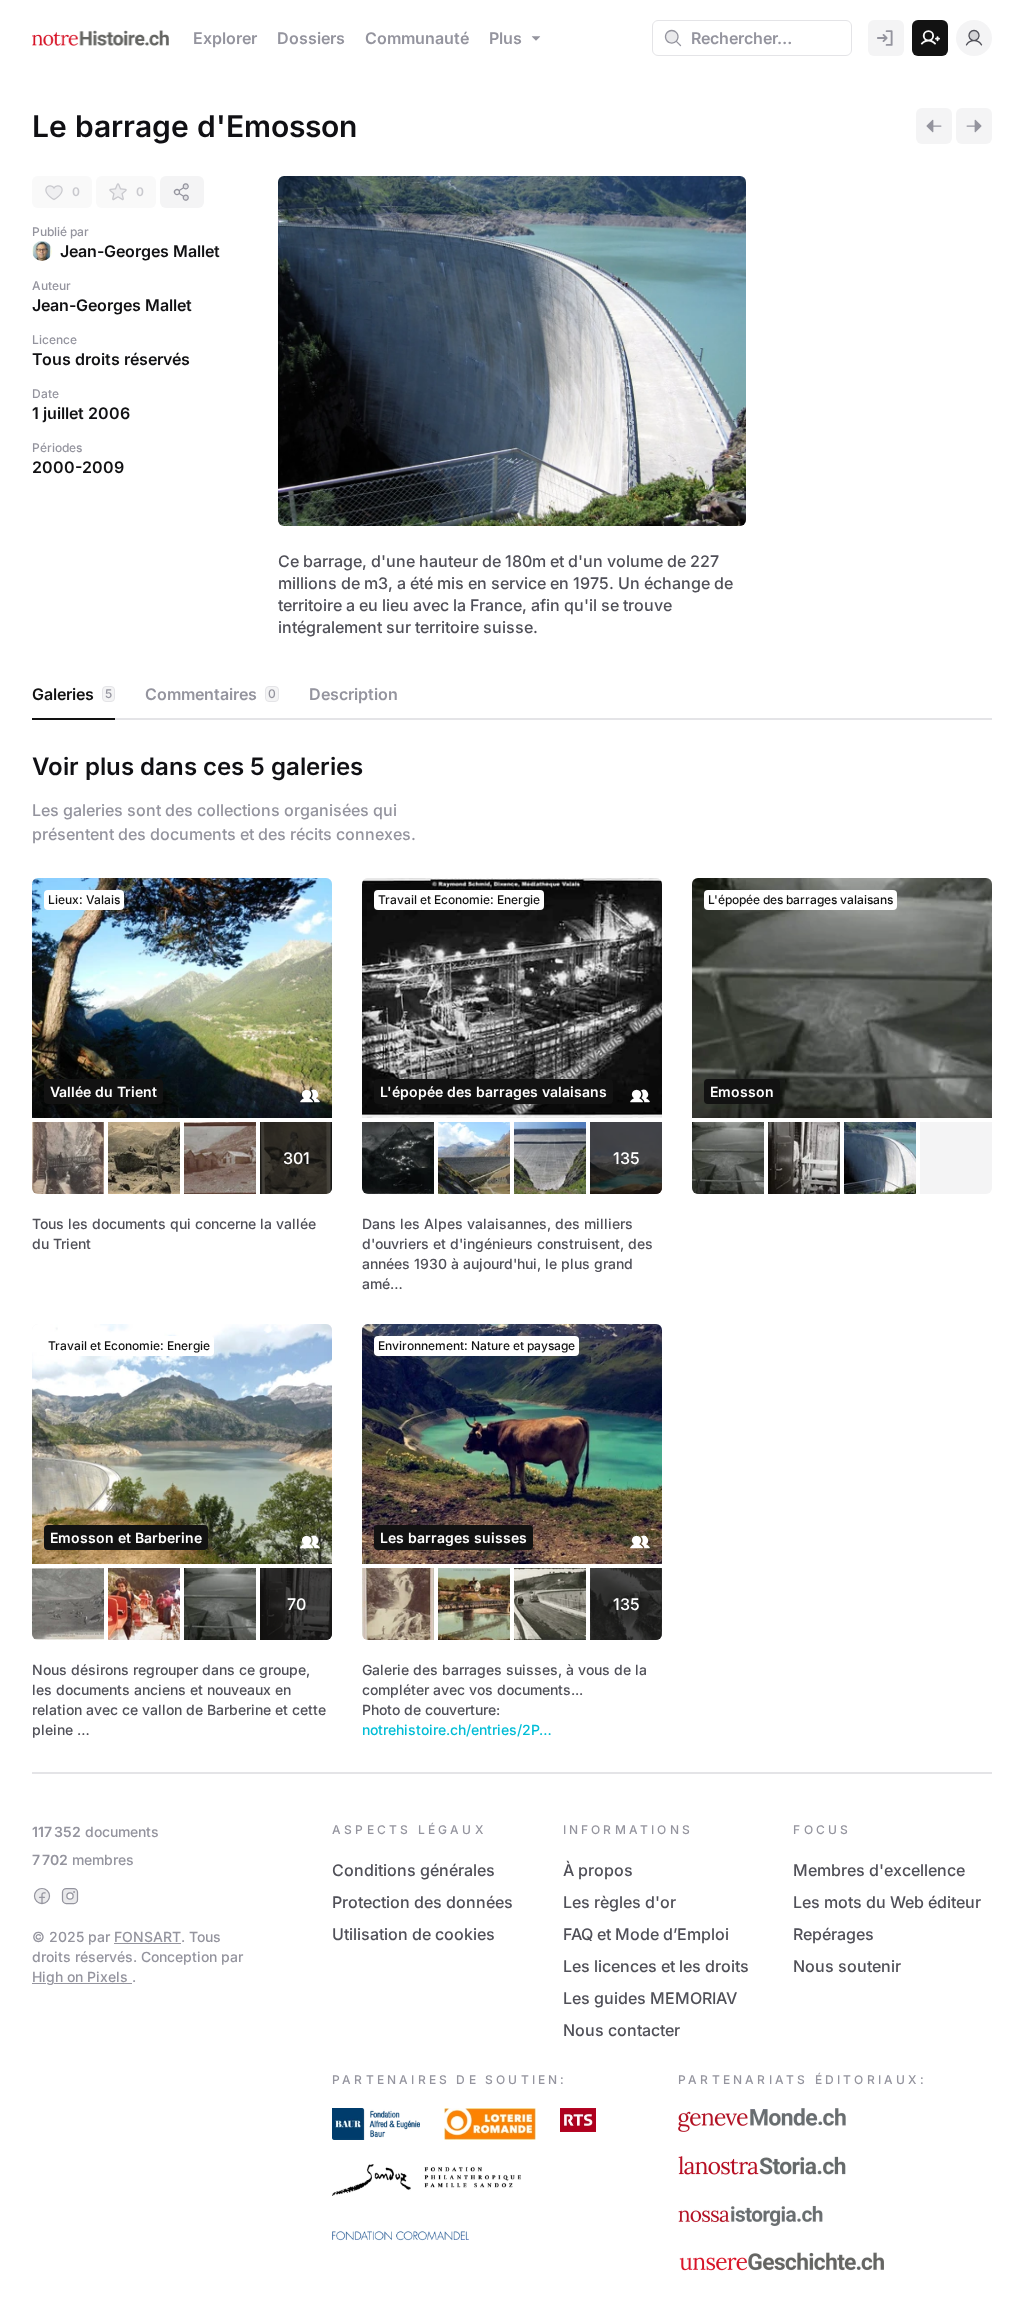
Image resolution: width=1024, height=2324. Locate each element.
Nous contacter (621, 2030)
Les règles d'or (619, 1902)
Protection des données (422, 1902)
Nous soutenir (847, 1966)
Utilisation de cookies (413, 1934)
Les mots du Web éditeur (887, 1902)
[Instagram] (70, 1896)
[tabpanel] (512, 1242)
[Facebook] (42, 1896)
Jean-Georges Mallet (140, 251)
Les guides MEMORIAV (650, 1998)
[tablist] (512, 695)
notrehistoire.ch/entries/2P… (457, 1729)
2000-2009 (78, 467)
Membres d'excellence (879, 1870)
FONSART (147, 1936)
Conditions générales (413, 1870)
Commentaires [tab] (210, 694)
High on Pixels (82, 1976)
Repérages (833, 1934)
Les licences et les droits (656, 1966)
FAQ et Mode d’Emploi (646, 1934)
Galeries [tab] (72, 694)
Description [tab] (353, 694)
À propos (598, 1870)
